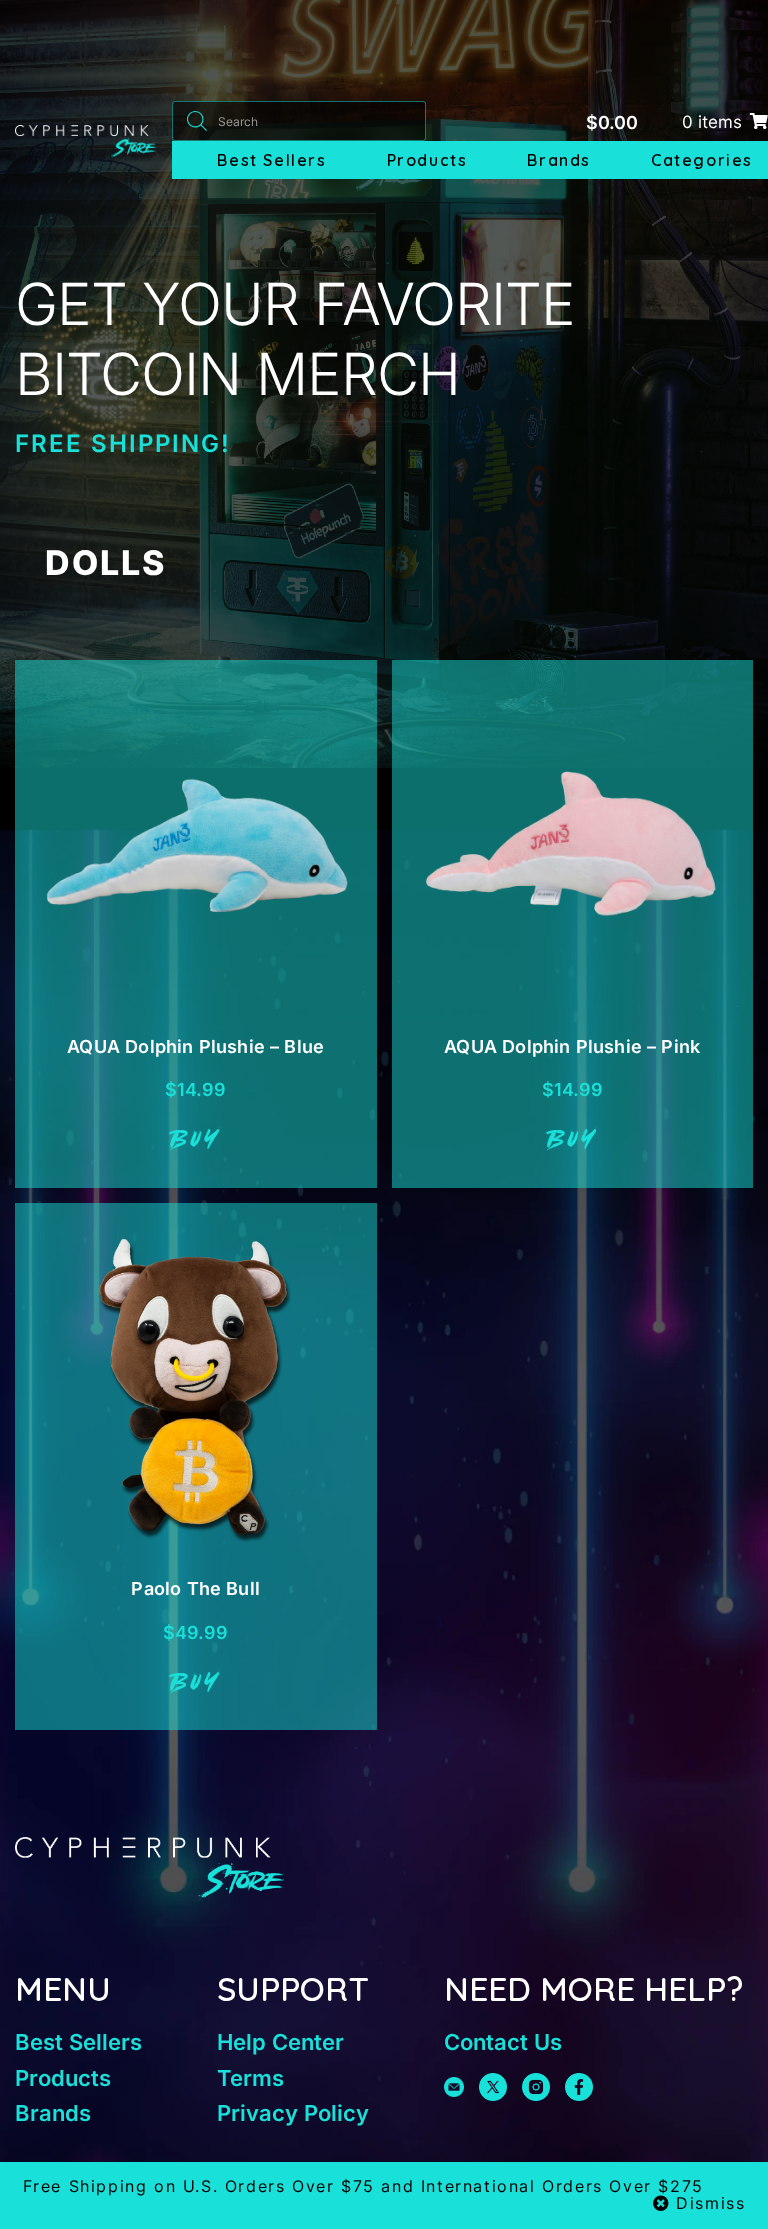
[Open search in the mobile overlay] (299, 121)
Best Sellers (271, 160)
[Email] (454, 2087)
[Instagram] (536, 2087)
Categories (702, 160)
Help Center (280, 2042)
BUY (195, 1141)
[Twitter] (493, 2087)
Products (427, 160)
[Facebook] (579, 2087)
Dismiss (710, 2203)
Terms (250, 2078)
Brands (559, 160)
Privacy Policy (293, 2113)
